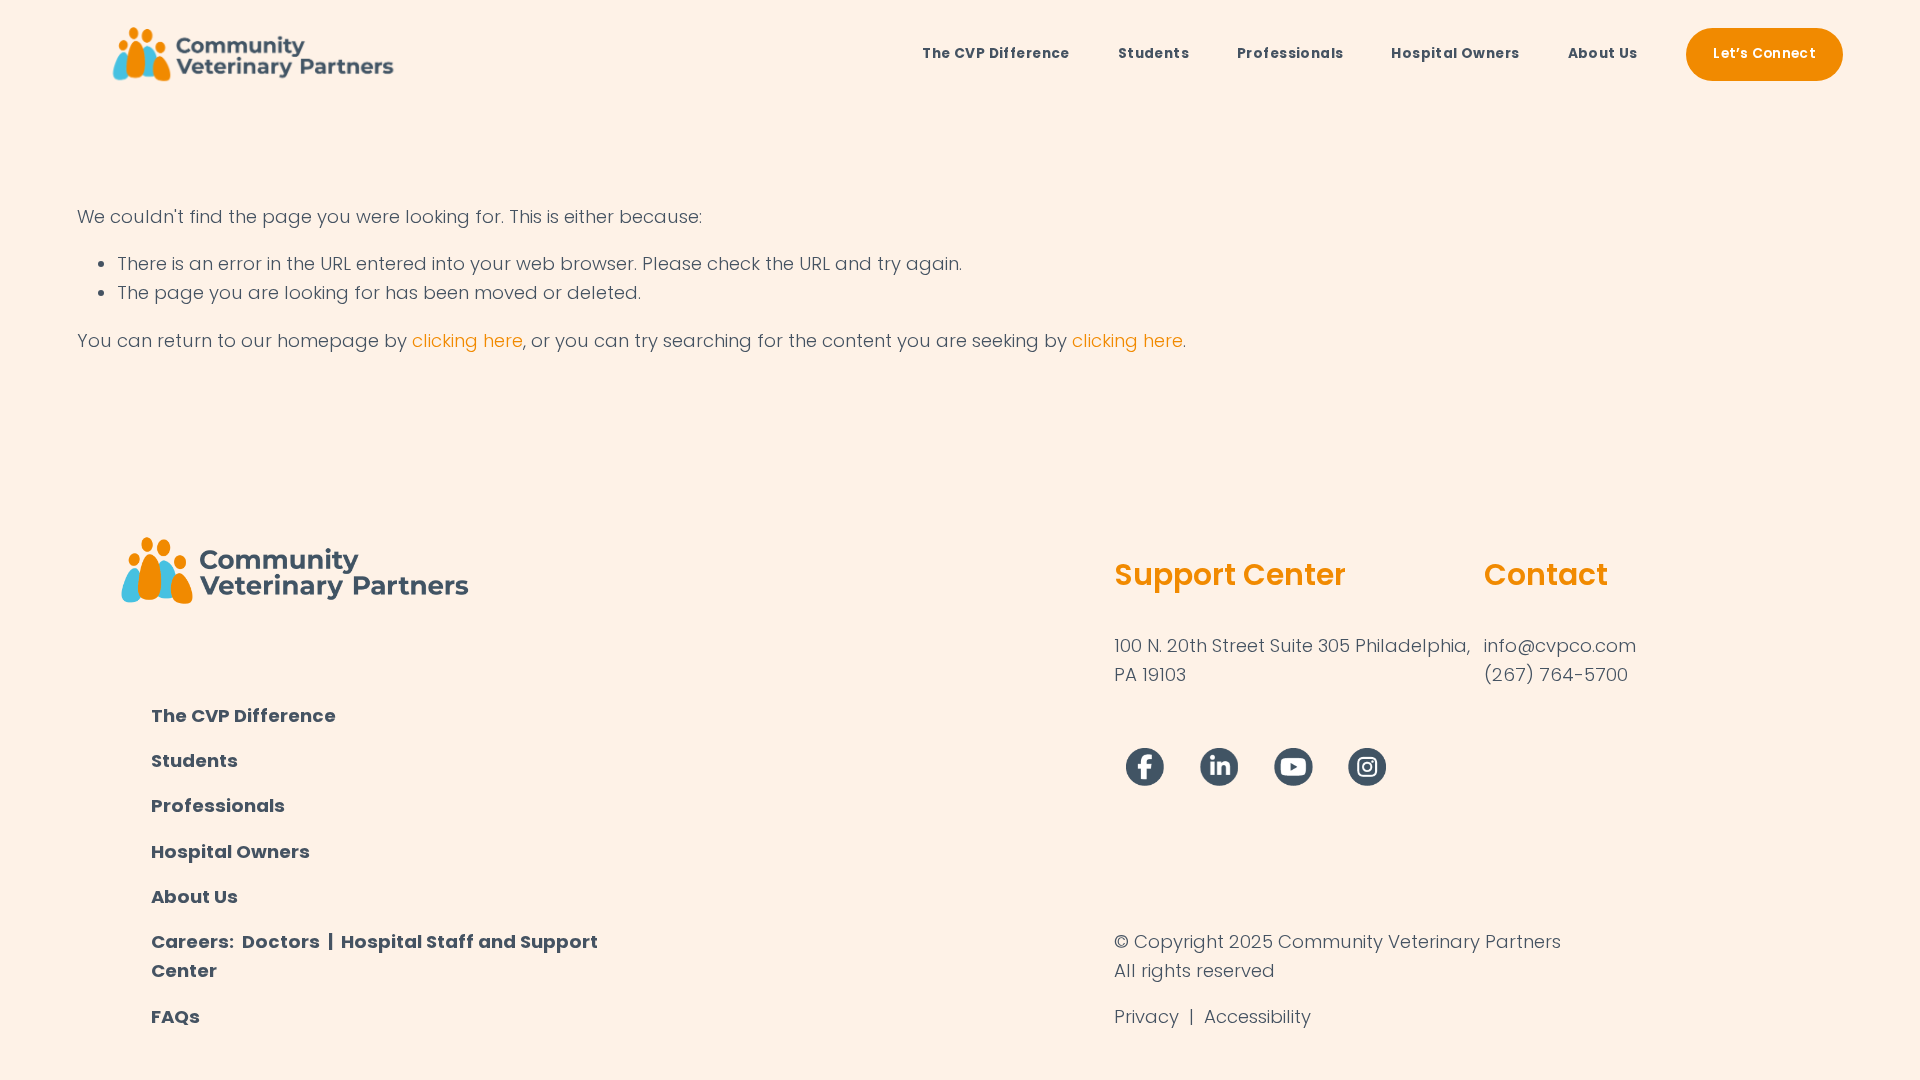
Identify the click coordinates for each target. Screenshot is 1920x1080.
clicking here (467, 340)
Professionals (1290, 53)
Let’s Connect (1764, 53)
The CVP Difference (995, 53)
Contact (1546, 574)
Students (1153, 53)
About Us (1603, 53)
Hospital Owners (1455, 53)
